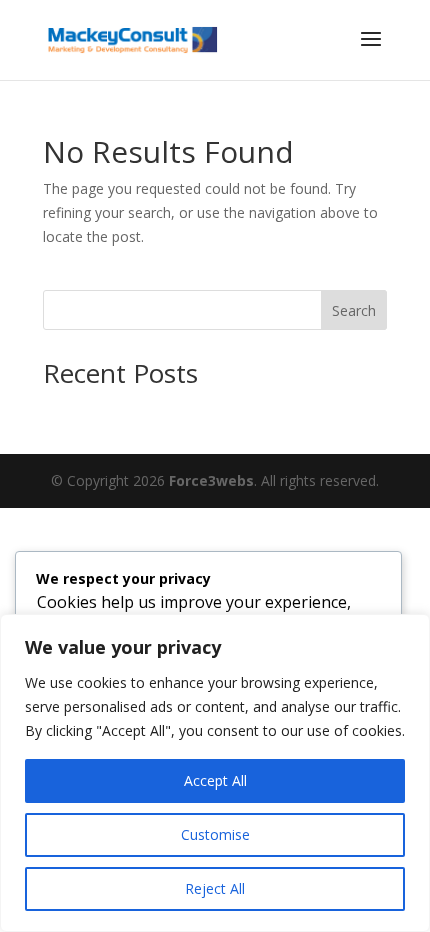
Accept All (215, 780)
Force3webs (211, 480)
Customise (215, 834)
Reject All (215, 888)
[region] (215, 773)
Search (354, 310)
